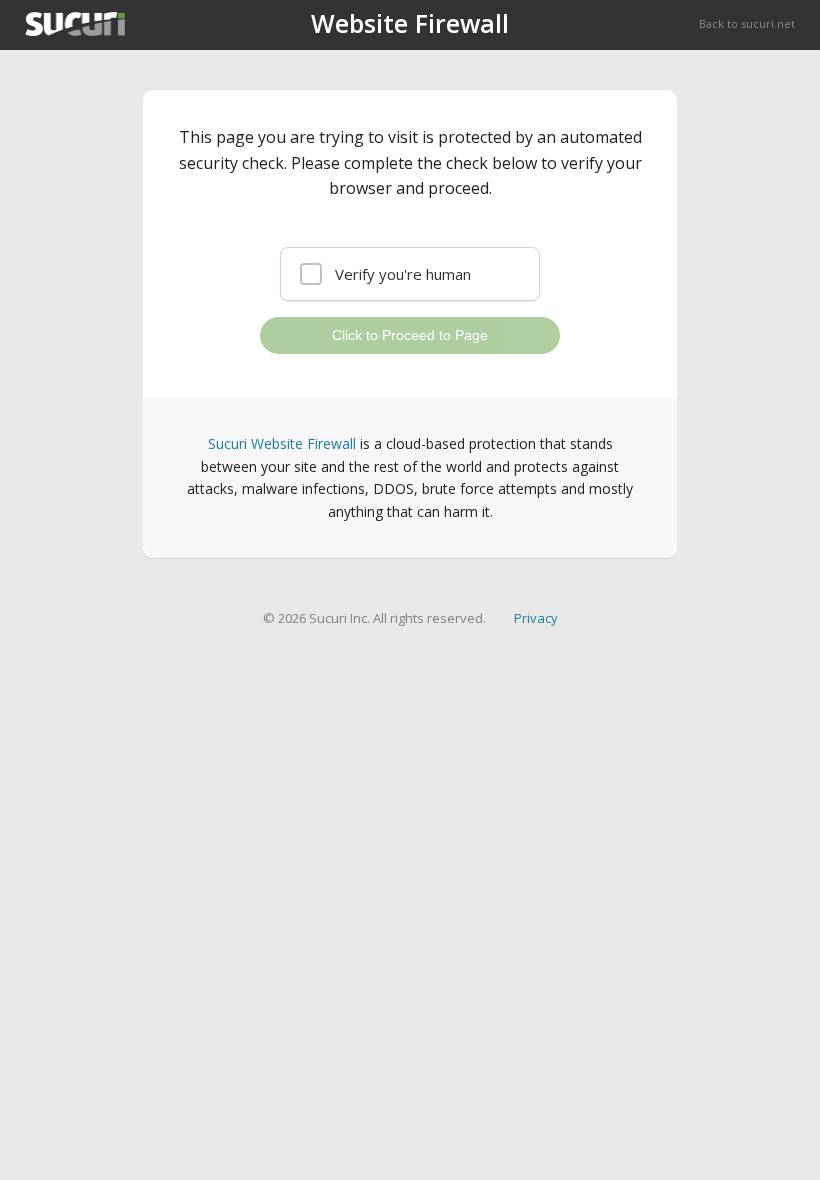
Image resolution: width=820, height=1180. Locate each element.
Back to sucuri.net (747, 23)
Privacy (536, 618)
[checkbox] (410, 274)
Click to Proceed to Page (410, 335)
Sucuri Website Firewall (282, 443)
